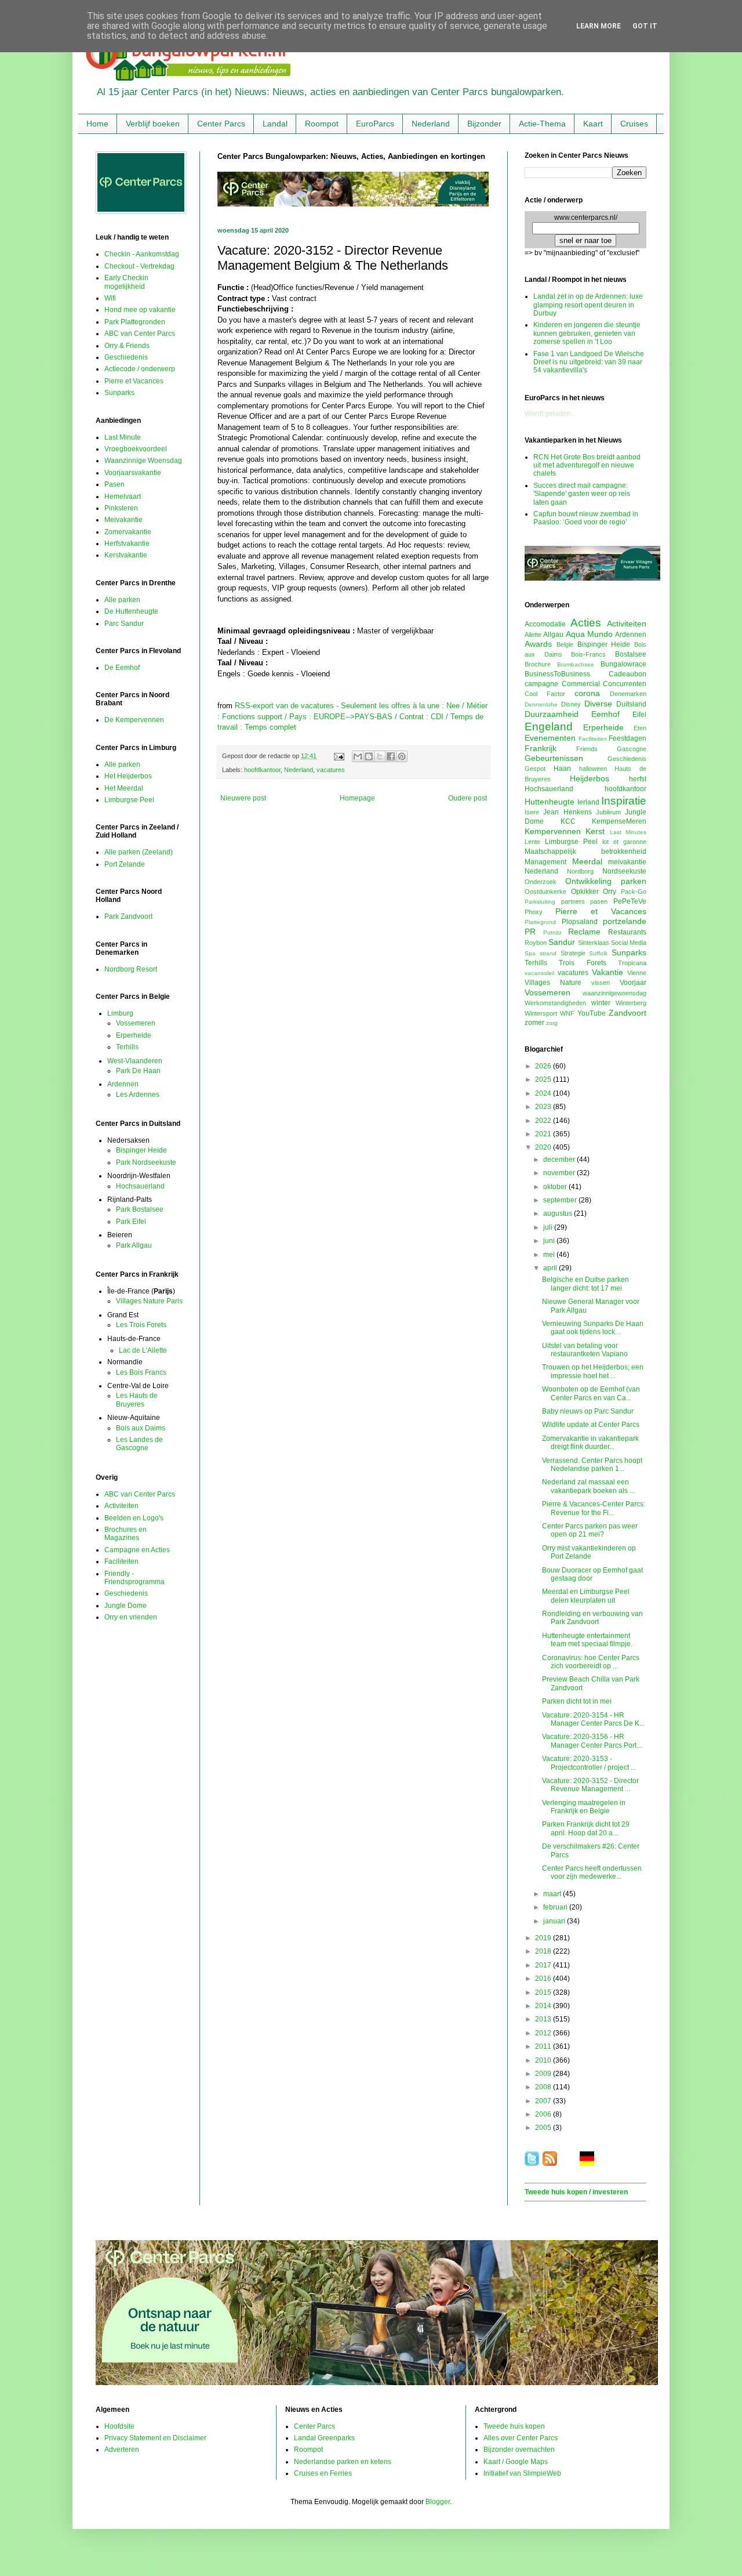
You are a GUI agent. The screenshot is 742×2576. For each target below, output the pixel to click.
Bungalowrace (623, 664)
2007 (544, 2101)
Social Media (629, 943)
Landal (275, 124)
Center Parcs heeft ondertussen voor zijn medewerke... (592, 1872)
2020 (544, 1147)
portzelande (625, 921)
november (560, 1173)
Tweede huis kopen (514, 2426)
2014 (544, 2006)
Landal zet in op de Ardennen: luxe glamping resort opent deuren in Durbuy (588, 305)
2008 (544, 2087)
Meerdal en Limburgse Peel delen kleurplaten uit (586, 1596)
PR (530, 932)
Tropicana (632, 963)
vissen (601, 983)
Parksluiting (540, 902)
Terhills (127, 1047)
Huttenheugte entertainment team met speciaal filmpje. (587, 1640)
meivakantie (627, 862)
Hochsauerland (140, 1186)
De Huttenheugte (131, 611)
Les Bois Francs (141, 1372)
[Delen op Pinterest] (402, 756)
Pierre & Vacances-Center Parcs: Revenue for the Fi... (594, 1508)
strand (548, 953)
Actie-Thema (542, 124)
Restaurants (627, 932)
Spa (530, 953)
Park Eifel (131, 1222)
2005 (544, 2128)
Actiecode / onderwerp (140, 369)
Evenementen (550, 738)
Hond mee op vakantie (140, 310)
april (551, 1268)
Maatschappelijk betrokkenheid (585, 852)
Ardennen (123, 1084)
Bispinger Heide (141, 1150)
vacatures (331, 770)
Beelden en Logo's (134, 1518)
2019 (544, 1938)
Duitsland (631, 704)
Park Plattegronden (135, 322)
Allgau (553, 635)
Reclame (584, 932)
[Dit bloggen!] (369, 756)
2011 (544, 2046)
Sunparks (119, 393)
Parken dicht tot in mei (577, 1701)
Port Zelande (125, 864)
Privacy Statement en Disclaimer (155, 2438)
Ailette (533, 635)
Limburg (120, 1013)
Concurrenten (625, 684)
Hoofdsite (119, 2426)
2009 (544, 2074)
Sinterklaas (594, 943)
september (561, 1200)
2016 (544, 1979)
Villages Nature (553, 983)
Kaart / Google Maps (516, 2462)
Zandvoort (628, 1013)
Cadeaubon (628, 674)
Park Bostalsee (140, 1209)
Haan (562, 769)
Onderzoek (541, 882)
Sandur (562, 942)
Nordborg (580, 871)
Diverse (598, 704)
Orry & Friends (127, 346)
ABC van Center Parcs (140, 334)
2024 (544, 1093)
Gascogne (632, 749)
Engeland (549, 727)
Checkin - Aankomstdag (142, 254)
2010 (544, 2060)
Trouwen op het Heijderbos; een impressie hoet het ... (593, 1371)
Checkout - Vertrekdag (139, 266)
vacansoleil (539, 973)
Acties (586, 623)
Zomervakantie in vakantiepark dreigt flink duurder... (590, 1443)
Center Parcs (221, 124)
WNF (567, 1013)
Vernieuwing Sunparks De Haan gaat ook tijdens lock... (593, 1328)
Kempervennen (553, 831)
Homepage (357, 798)
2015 (544, 1992)
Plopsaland (580, 922)
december (560, 1160)
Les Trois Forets (141, 1325)
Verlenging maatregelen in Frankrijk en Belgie (584, 1807)
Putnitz (552, 932)
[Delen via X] (380, 756)
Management (545, 862)
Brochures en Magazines (126, 1534)
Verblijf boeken (153, 124)
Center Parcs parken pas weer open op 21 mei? (590, 1530)
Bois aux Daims (141, 1428)
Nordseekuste (624, 871)
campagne (541, 684)
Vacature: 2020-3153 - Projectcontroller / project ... (589, 1763)
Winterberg (631, 1003)
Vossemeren (136, 1023)
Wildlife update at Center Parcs (591, 1425)
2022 (544, 1121)
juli (549, 1227)
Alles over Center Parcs (521, 2438)
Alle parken (122, 600)
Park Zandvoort (128, 916)
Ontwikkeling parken (606, 881)
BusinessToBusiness (557, 674)
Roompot (322, 124)
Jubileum (608, 812)
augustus (559, 1213)
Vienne (637, 973)
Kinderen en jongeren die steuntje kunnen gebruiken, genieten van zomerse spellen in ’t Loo (587, 333)
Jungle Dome (126, 1606)
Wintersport (541, 1013)
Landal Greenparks (324, 2438)
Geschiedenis (126, 357)
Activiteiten (121, 1506)
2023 (544, 1107)
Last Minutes (628, 832)
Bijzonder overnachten (519, 2450)
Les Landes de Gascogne (139, 1444)
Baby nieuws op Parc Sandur (588, 1411)
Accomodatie (545, 624)
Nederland (431, 124)
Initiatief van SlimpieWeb (522, 2473)
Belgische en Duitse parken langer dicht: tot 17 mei (585, 1284)
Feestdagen (628, 738)
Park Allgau (134, 1245)
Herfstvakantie (127, 544)
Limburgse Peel (129, 800)
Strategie (573, 953)
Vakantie (608, 972)
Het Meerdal (124, 788)
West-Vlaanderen (135, 1061)
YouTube (592, 1013)
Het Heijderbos (128, 776)
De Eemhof (122, 668)
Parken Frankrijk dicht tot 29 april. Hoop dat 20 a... (586, 1828)
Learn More (599, 26)
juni (550, 1241)
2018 (544, 1951)
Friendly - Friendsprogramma (134, 1578)
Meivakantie (123, 520)
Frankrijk (541, 748)
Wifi (110, 298)
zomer (534, 1023)
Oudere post (468, 798)
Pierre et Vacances (134, 381)
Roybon (536, 943)
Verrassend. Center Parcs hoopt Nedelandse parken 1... (592, 1465)
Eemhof (605, 714)
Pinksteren (121, 508)
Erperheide (134, 1035)
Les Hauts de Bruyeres (137, 1400)
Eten (640, 728)
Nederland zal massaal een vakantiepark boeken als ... (588, 1486)
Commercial (581, 684)
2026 (544, 1066)
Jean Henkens (567, 812)
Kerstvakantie (126, 555)
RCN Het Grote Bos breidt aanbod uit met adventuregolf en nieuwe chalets (587, 465)
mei (550, 1255)
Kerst (595, 831)
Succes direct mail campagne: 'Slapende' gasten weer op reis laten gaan (582, 494)
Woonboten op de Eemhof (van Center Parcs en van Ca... (591, 1393)
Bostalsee (631, 654)
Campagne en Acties (137, 1550)
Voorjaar (633, 983)
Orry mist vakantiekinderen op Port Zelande (589, 1552)
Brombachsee (576, 664)
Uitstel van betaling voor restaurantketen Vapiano (585, 1350)
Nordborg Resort (131, 969)
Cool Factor (545, 694)
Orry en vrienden (131, 1617)
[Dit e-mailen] (358, 756)
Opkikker (585, 892)
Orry (610, 892)
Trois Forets (582, 963)
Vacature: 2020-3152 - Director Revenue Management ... (590, 1785)
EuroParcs (375, 124)
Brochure (538, 664)
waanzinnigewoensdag (614, 993)
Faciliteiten (121, 1561)
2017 (544, 1965)
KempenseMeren (619, 821)
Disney (571, 704)
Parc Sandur (124, 624)
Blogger (438, 2502)
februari (556, 1907)
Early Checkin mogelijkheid (126, 282)
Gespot (535, 769)
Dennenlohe (541, 704)
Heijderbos (590, 778)
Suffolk (598, 953)
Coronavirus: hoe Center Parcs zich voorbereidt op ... (591, 1662)
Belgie (565, 644)
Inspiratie (624, 801)
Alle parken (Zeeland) (139, 852)
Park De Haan (138, 1071)
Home (97, 124)
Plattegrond (540, 922)
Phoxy (534, 912)
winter (601, 1003)
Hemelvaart (123, 497)
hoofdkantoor (262, 770)
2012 (544, 2033)
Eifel (639, 715)
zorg (552, 1023)
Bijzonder (484, 124)
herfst (638, 779)
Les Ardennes (138, 1095)
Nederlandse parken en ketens (343, 2462)
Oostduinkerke (545, 892)
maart (553, 1894)
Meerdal (587, 861)
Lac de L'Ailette (143, 1350)
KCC (568, 821)
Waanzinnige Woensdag (143, 461)
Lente (532, 842)
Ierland (588, 802)
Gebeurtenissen (554, 758)
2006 (544, 2114)
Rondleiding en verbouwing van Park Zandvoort (592, 1618)
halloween (593, 769)
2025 (544, 1079)
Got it (645, 26)
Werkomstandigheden (555, 1003)
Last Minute (123, 437)
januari (555, 1921)
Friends (587, 749)
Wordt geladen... (550, 414)
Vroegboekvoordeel (136, 449)
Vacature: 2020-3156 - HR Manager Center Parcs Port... (592, 1741)
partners (573, 901)
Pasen (114, 484)
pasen (599, 901)
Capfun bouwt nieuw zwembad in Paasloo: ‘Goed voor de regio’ (586, 518)
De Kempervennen (134, 720)
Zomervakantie (128, 532)
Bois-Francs (588, 654)
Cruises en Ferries (323, 2473)
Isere (532, 812)
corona (587, 693)
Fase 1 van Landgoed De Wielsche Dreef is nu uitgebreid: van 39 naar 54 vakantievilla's (589, 362)
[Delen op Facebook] (391, 756)
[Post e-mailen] (339, 756)
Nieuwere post (243, 798)
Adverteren (122, 2450)
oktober (556, 1187)
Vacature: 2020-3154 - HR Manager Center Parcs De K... (593, 1719)
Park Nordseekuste (146, 1162)
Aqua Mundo (589, 634)
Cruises (634, 124)
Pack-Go (634, 892)
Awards (538, 644)
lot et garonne (624, 842)
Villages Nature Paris (149, 1301)
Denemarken (628, 694)
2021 (544, 1134)
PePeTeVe (630, 901)
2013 (544, 2019)
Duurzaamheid (552, 714)
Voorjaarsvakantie (133, 473)
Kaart (593, 124)
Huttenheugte (550, 802)
